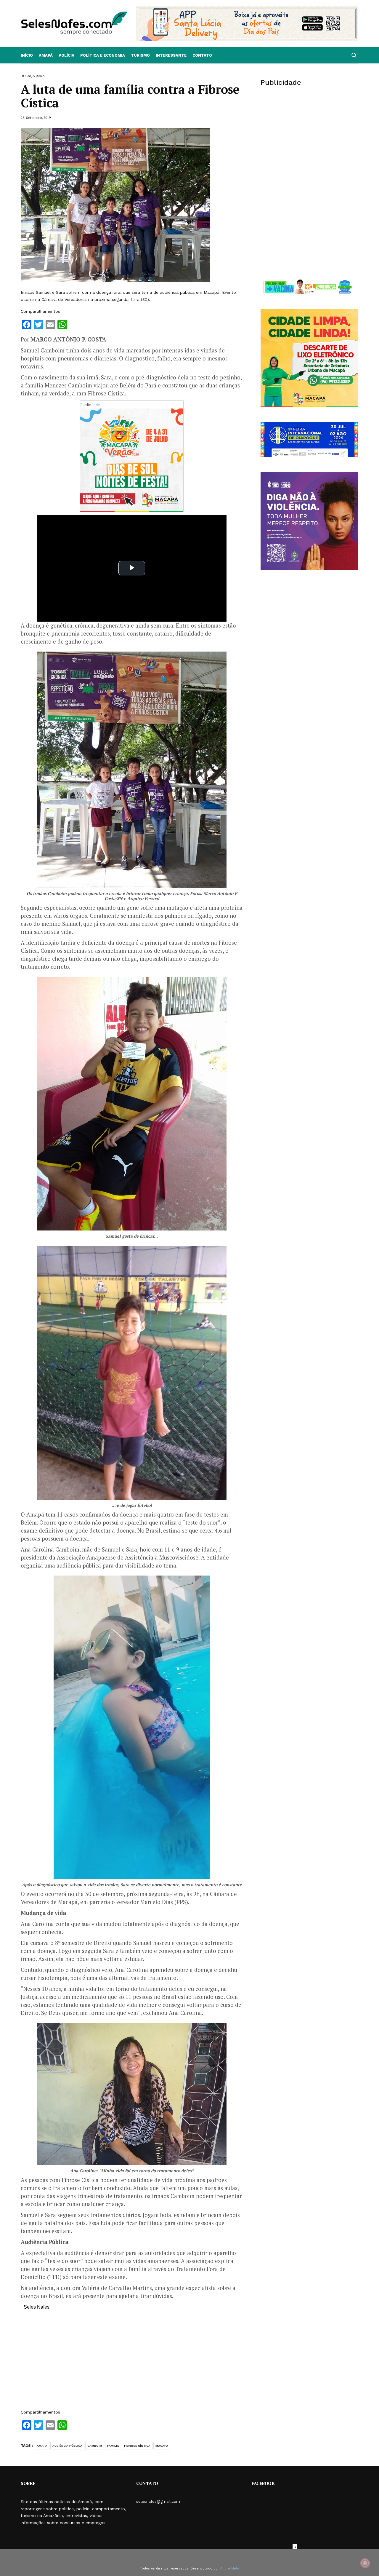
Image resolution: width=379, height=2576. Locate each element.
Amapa (42, 2446)
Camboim (95, 2446)
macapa (162, 2446)
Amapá (46, 55)
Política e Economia (103, 55)
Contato (202, 55)
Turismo (140, 55)
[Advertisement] (132, 2363)
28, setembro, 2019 (36, 118)
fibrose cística (137, 2446)
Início (27, 55)
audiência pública (67, 2446)
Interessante (171, 55)
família (113, 2446)
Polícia (66, 55)
